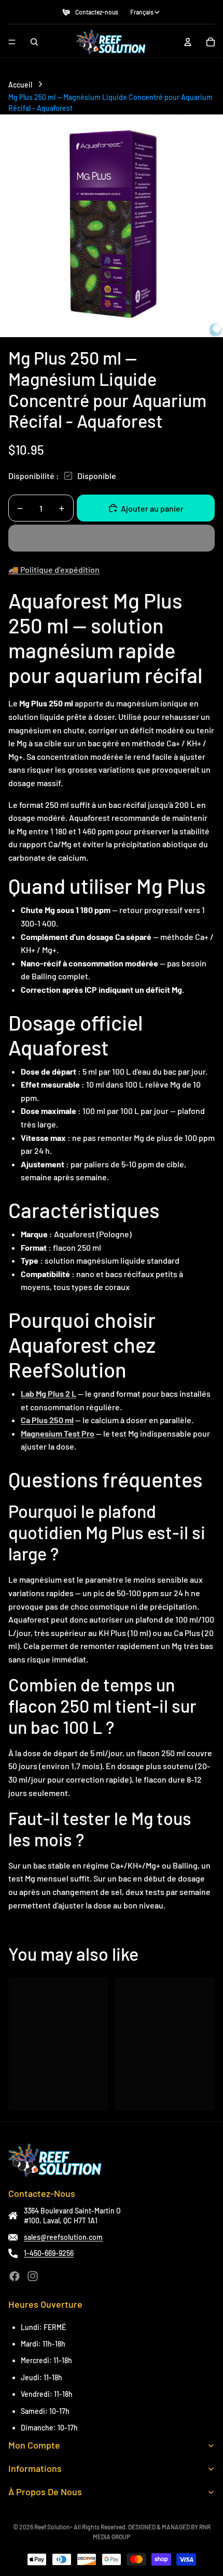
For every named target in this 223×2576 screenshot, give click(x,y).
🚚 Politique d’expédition (54, 569)
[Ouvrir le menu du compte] (188, 42)
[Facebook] (15, 2276)
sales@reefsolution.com (63, 2237)
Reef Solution (52, 2527)
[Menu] (12, 42)
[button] (112, 538)
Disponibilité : (34, 476)
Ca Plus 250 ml (47, 1420)
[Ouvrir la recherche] (34, 42)
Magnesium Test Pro (58, 1433)
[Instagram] (33, 2276)
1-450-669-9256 (49, 2253)
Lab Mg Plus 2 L (48, 1393)
